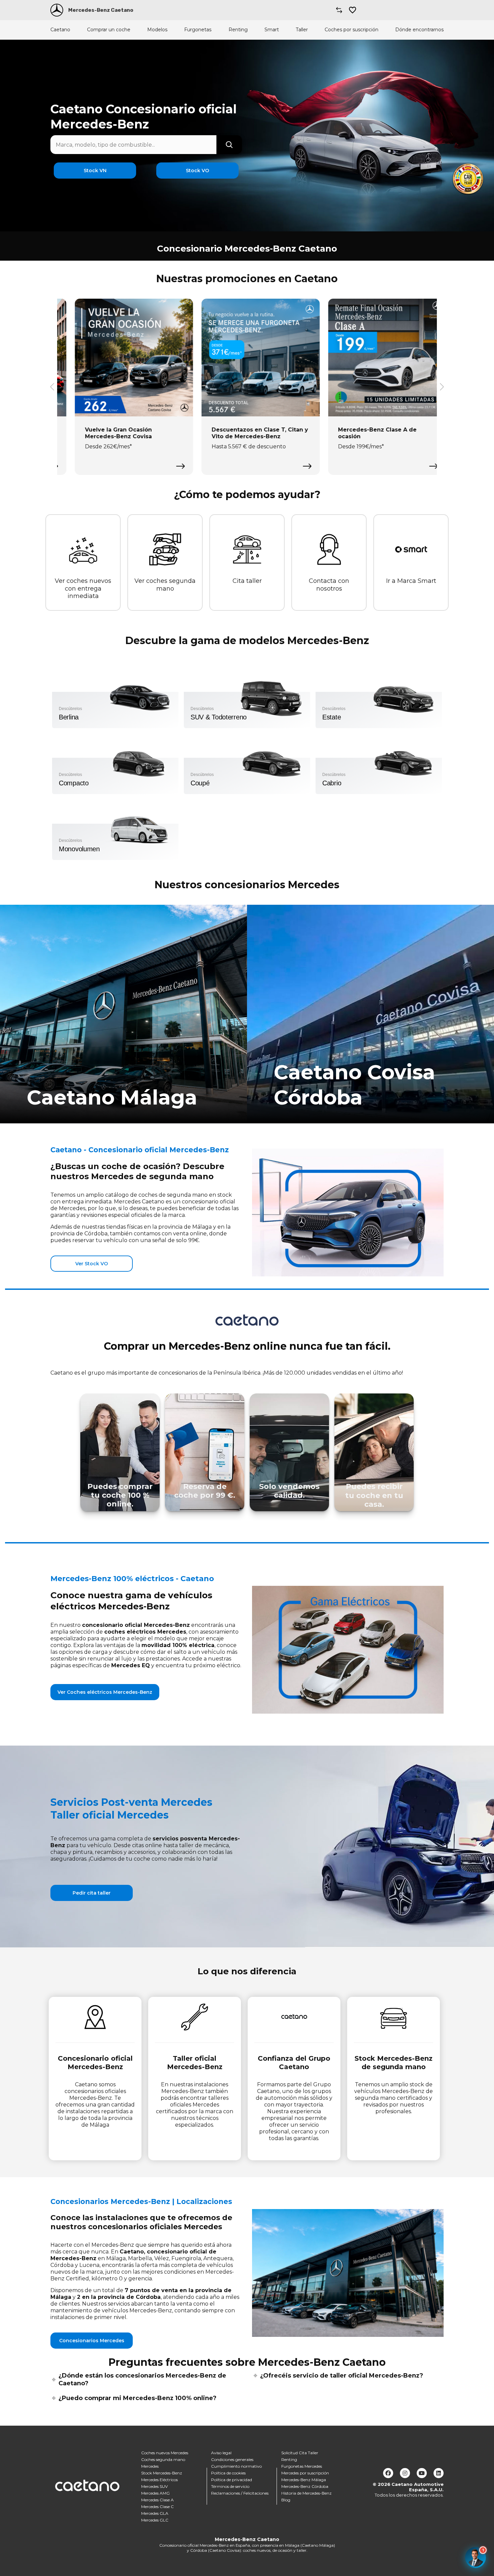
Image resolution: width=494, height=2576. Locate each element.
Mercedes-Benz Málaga (304, 2480)
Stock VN (95, 171)
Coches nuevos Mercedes (165, 2453)
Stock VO (197, 171)
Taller (302, 30)
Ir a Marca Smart (411, 581)
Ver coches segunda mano (165, 585)
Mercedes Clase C (157, 2507)
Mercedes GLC (155, 2520)
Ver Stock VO (92, 1264)
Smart (272, 30)
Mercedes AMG (155, 2493)
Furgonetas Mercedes (302, 2466)
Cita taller (247, 581)
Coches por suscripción (352, 30)
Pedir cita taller (92, 1893)
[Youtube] (422, 2473)
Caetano (60, 30)
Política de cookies (228, 2473)
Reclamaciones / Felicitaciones (240, 2493)
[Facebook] (388, 2473)
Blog (286, 2500)
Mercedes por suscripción (305, 2473)
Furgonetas (198, 30)
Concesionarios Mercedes (92, 2341)
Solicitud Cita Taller (300, 2453)
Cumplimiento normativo (236, 2466)
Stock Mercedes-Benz (162, 2473)
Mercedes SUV (154, 2486)
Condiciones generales (232, 2459)
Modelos (157, 30)
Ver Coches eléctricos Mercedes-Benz (105, 1692)
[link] (123, 1014)
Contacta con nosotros (329, 585)
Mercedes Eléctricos (159, 2480)
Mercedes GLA (155, 2513)
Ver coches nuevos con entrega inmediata (83, 588)
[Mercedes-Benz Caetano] (57, 10)
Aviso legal (221, 2453)
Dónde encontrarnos (419, 30)
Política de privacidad (232, 2480)
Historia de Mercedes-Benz (306, 2493)
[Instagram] (405, 2473)
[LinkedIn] (439, 2473)
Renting (238, 30)
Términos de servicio (230, 2486)
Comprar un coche (109, 30)
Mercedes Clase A (157, 2500)
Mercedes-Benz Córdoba (305, 2486)
